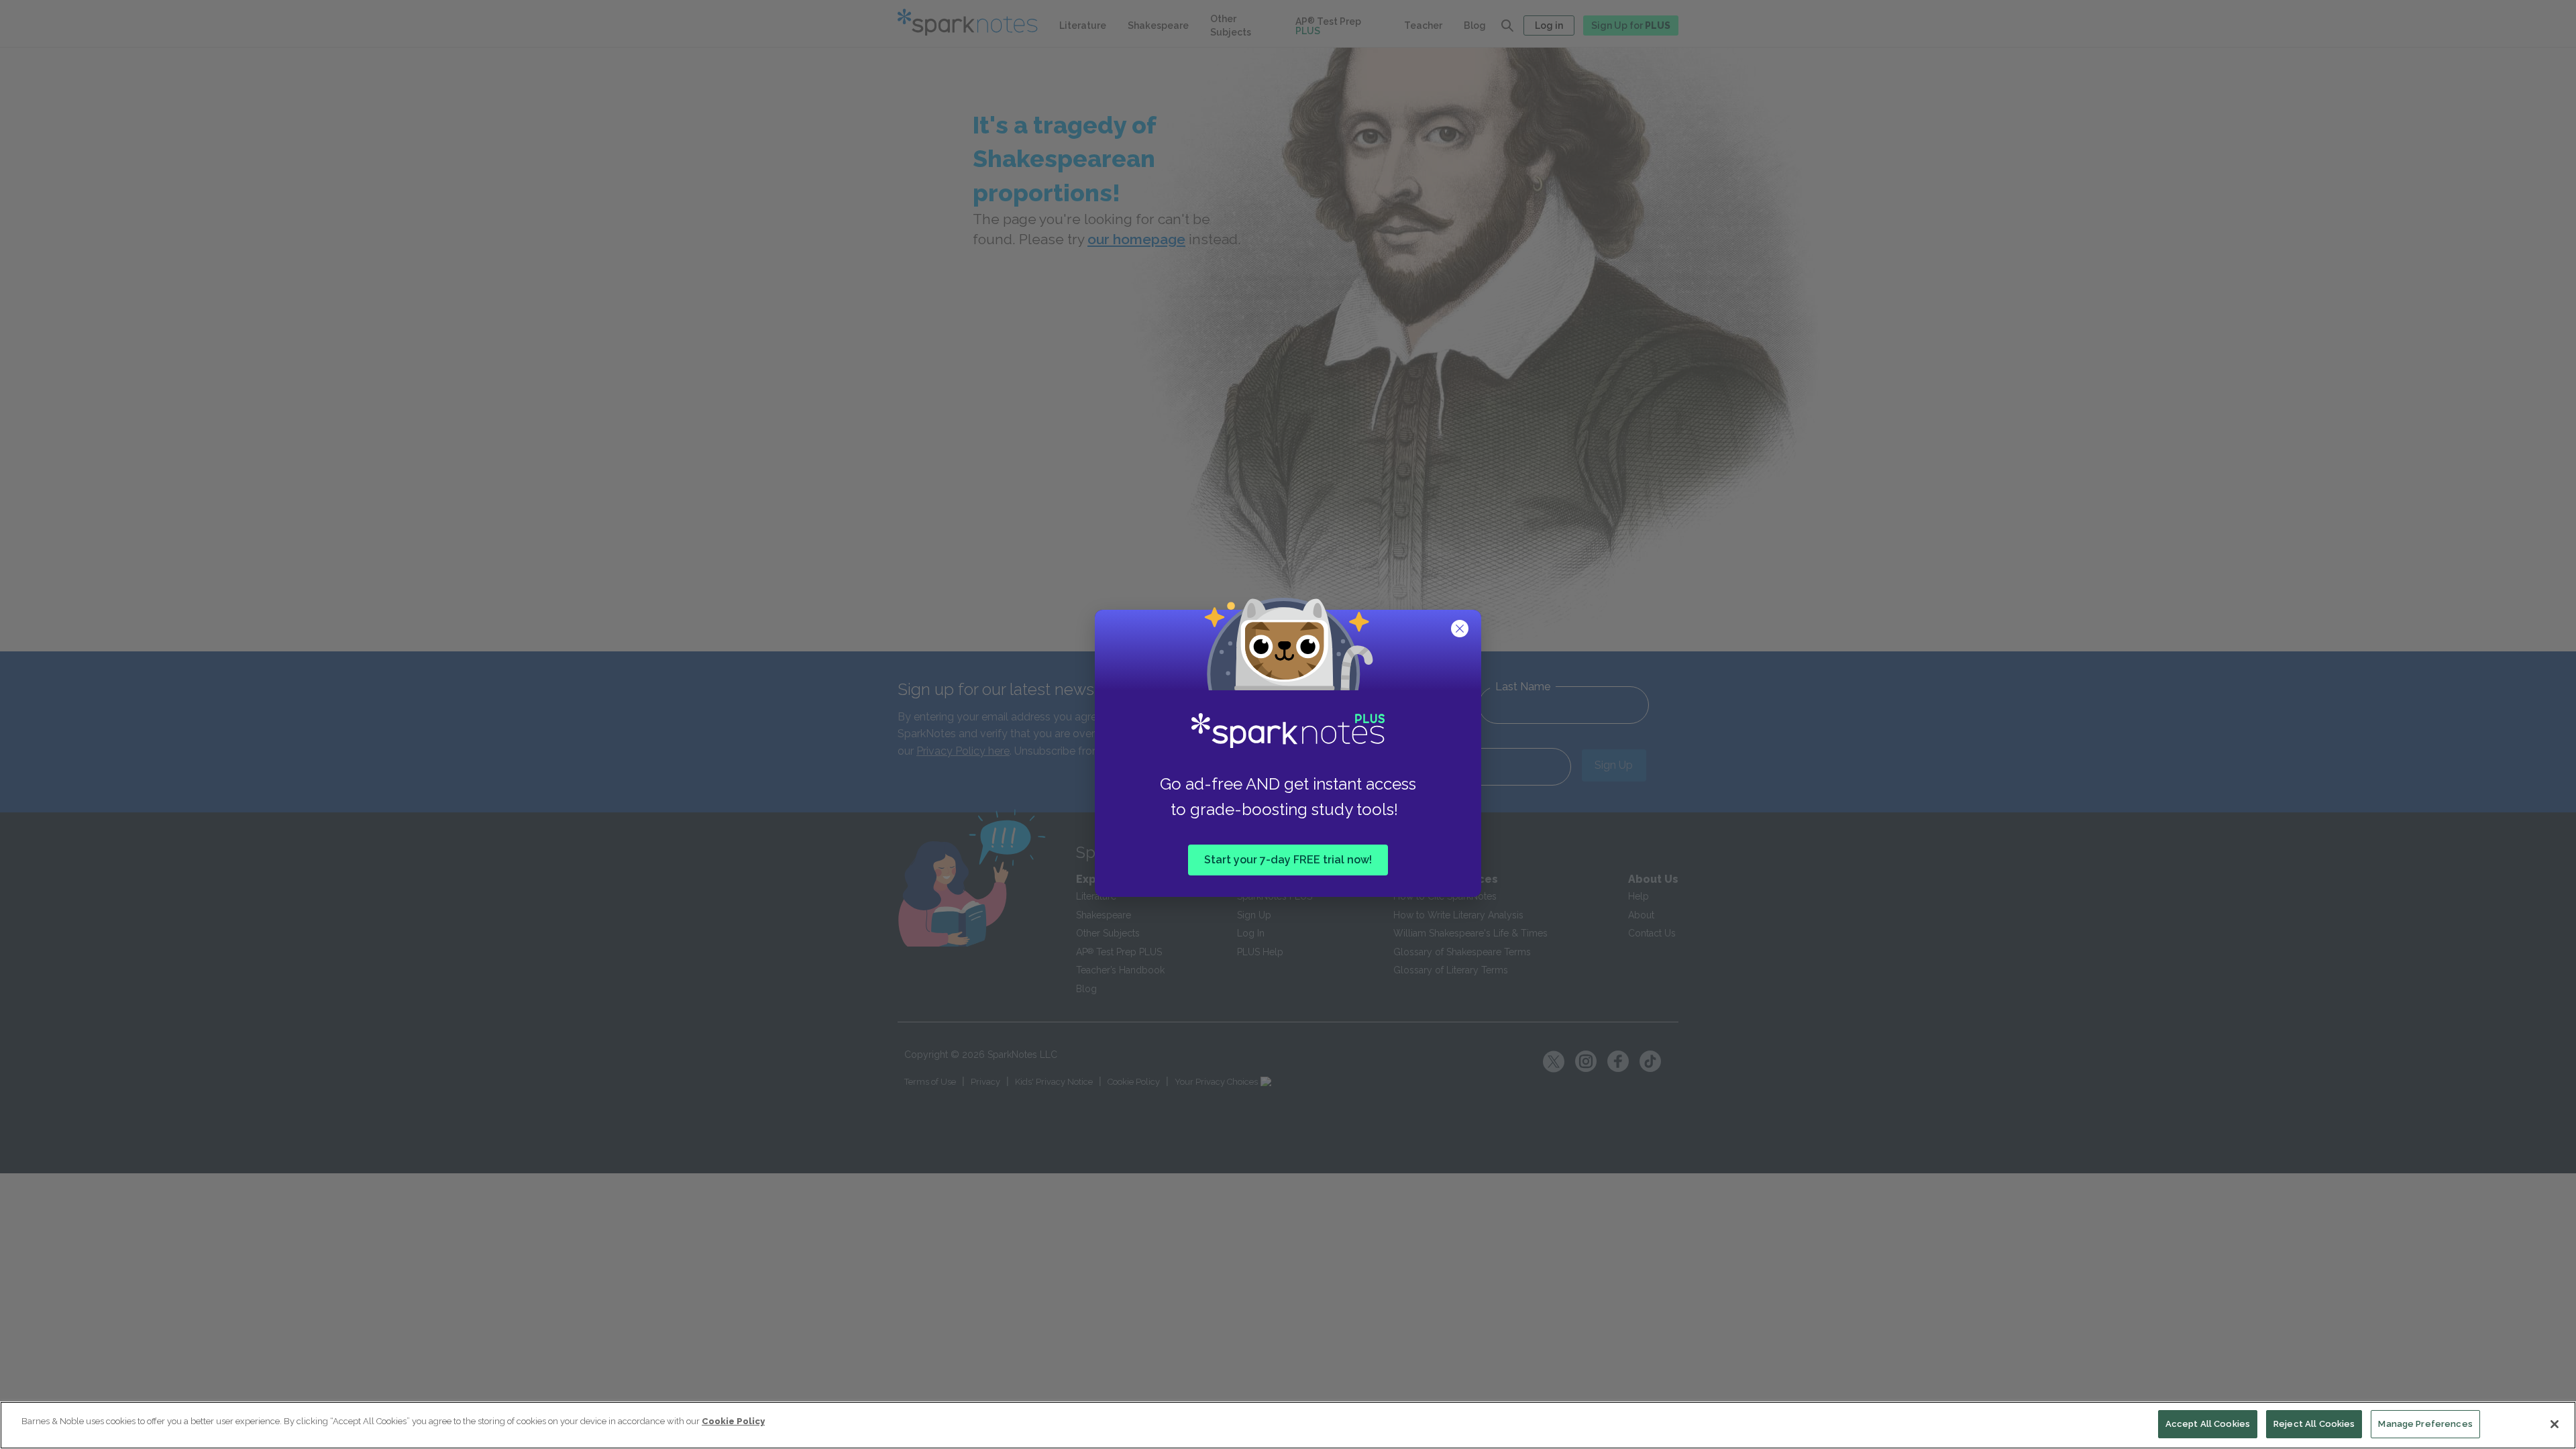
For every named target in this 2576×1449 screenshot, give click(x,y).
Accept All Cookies (2208, 1424)
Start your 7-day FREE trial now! (1288, 860)
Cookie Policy (733, 1421)
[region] (1288, 1425)
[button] (1461, 630)
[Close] (2555, 1424)
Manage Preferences (2425, 1424)
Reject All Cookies (2314, 1424)
